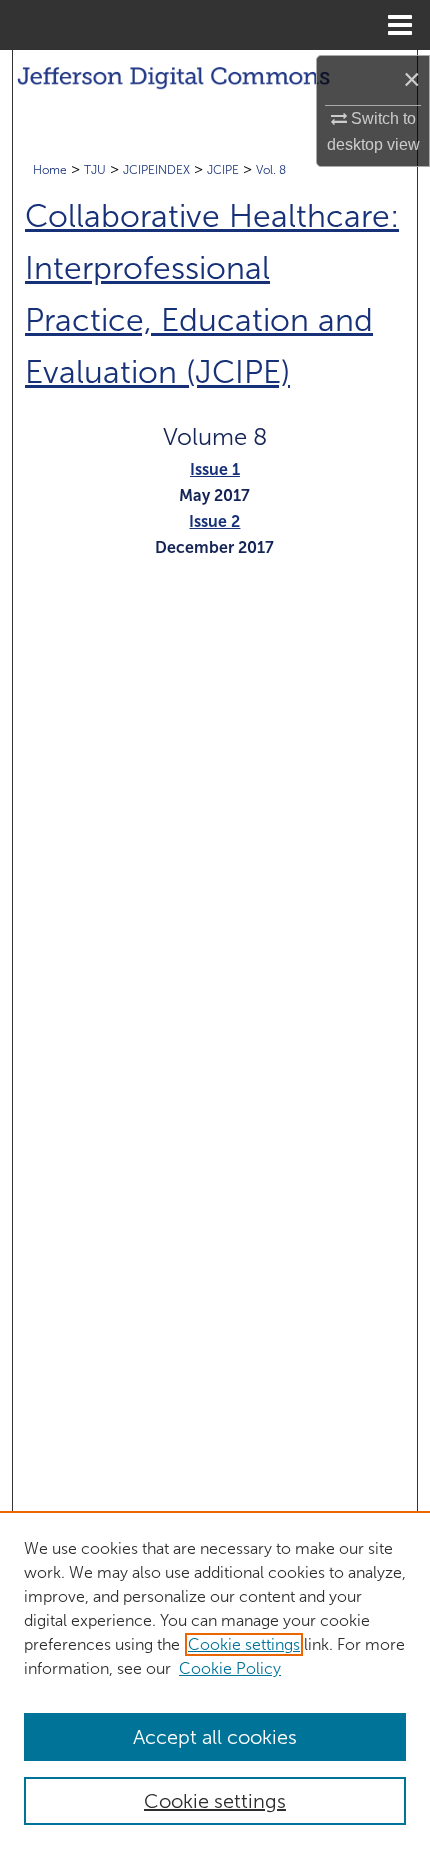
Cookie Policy (230, 1668)
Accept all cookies (215, 1737)
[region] (215, 1680)
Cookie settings (244, 1644)
